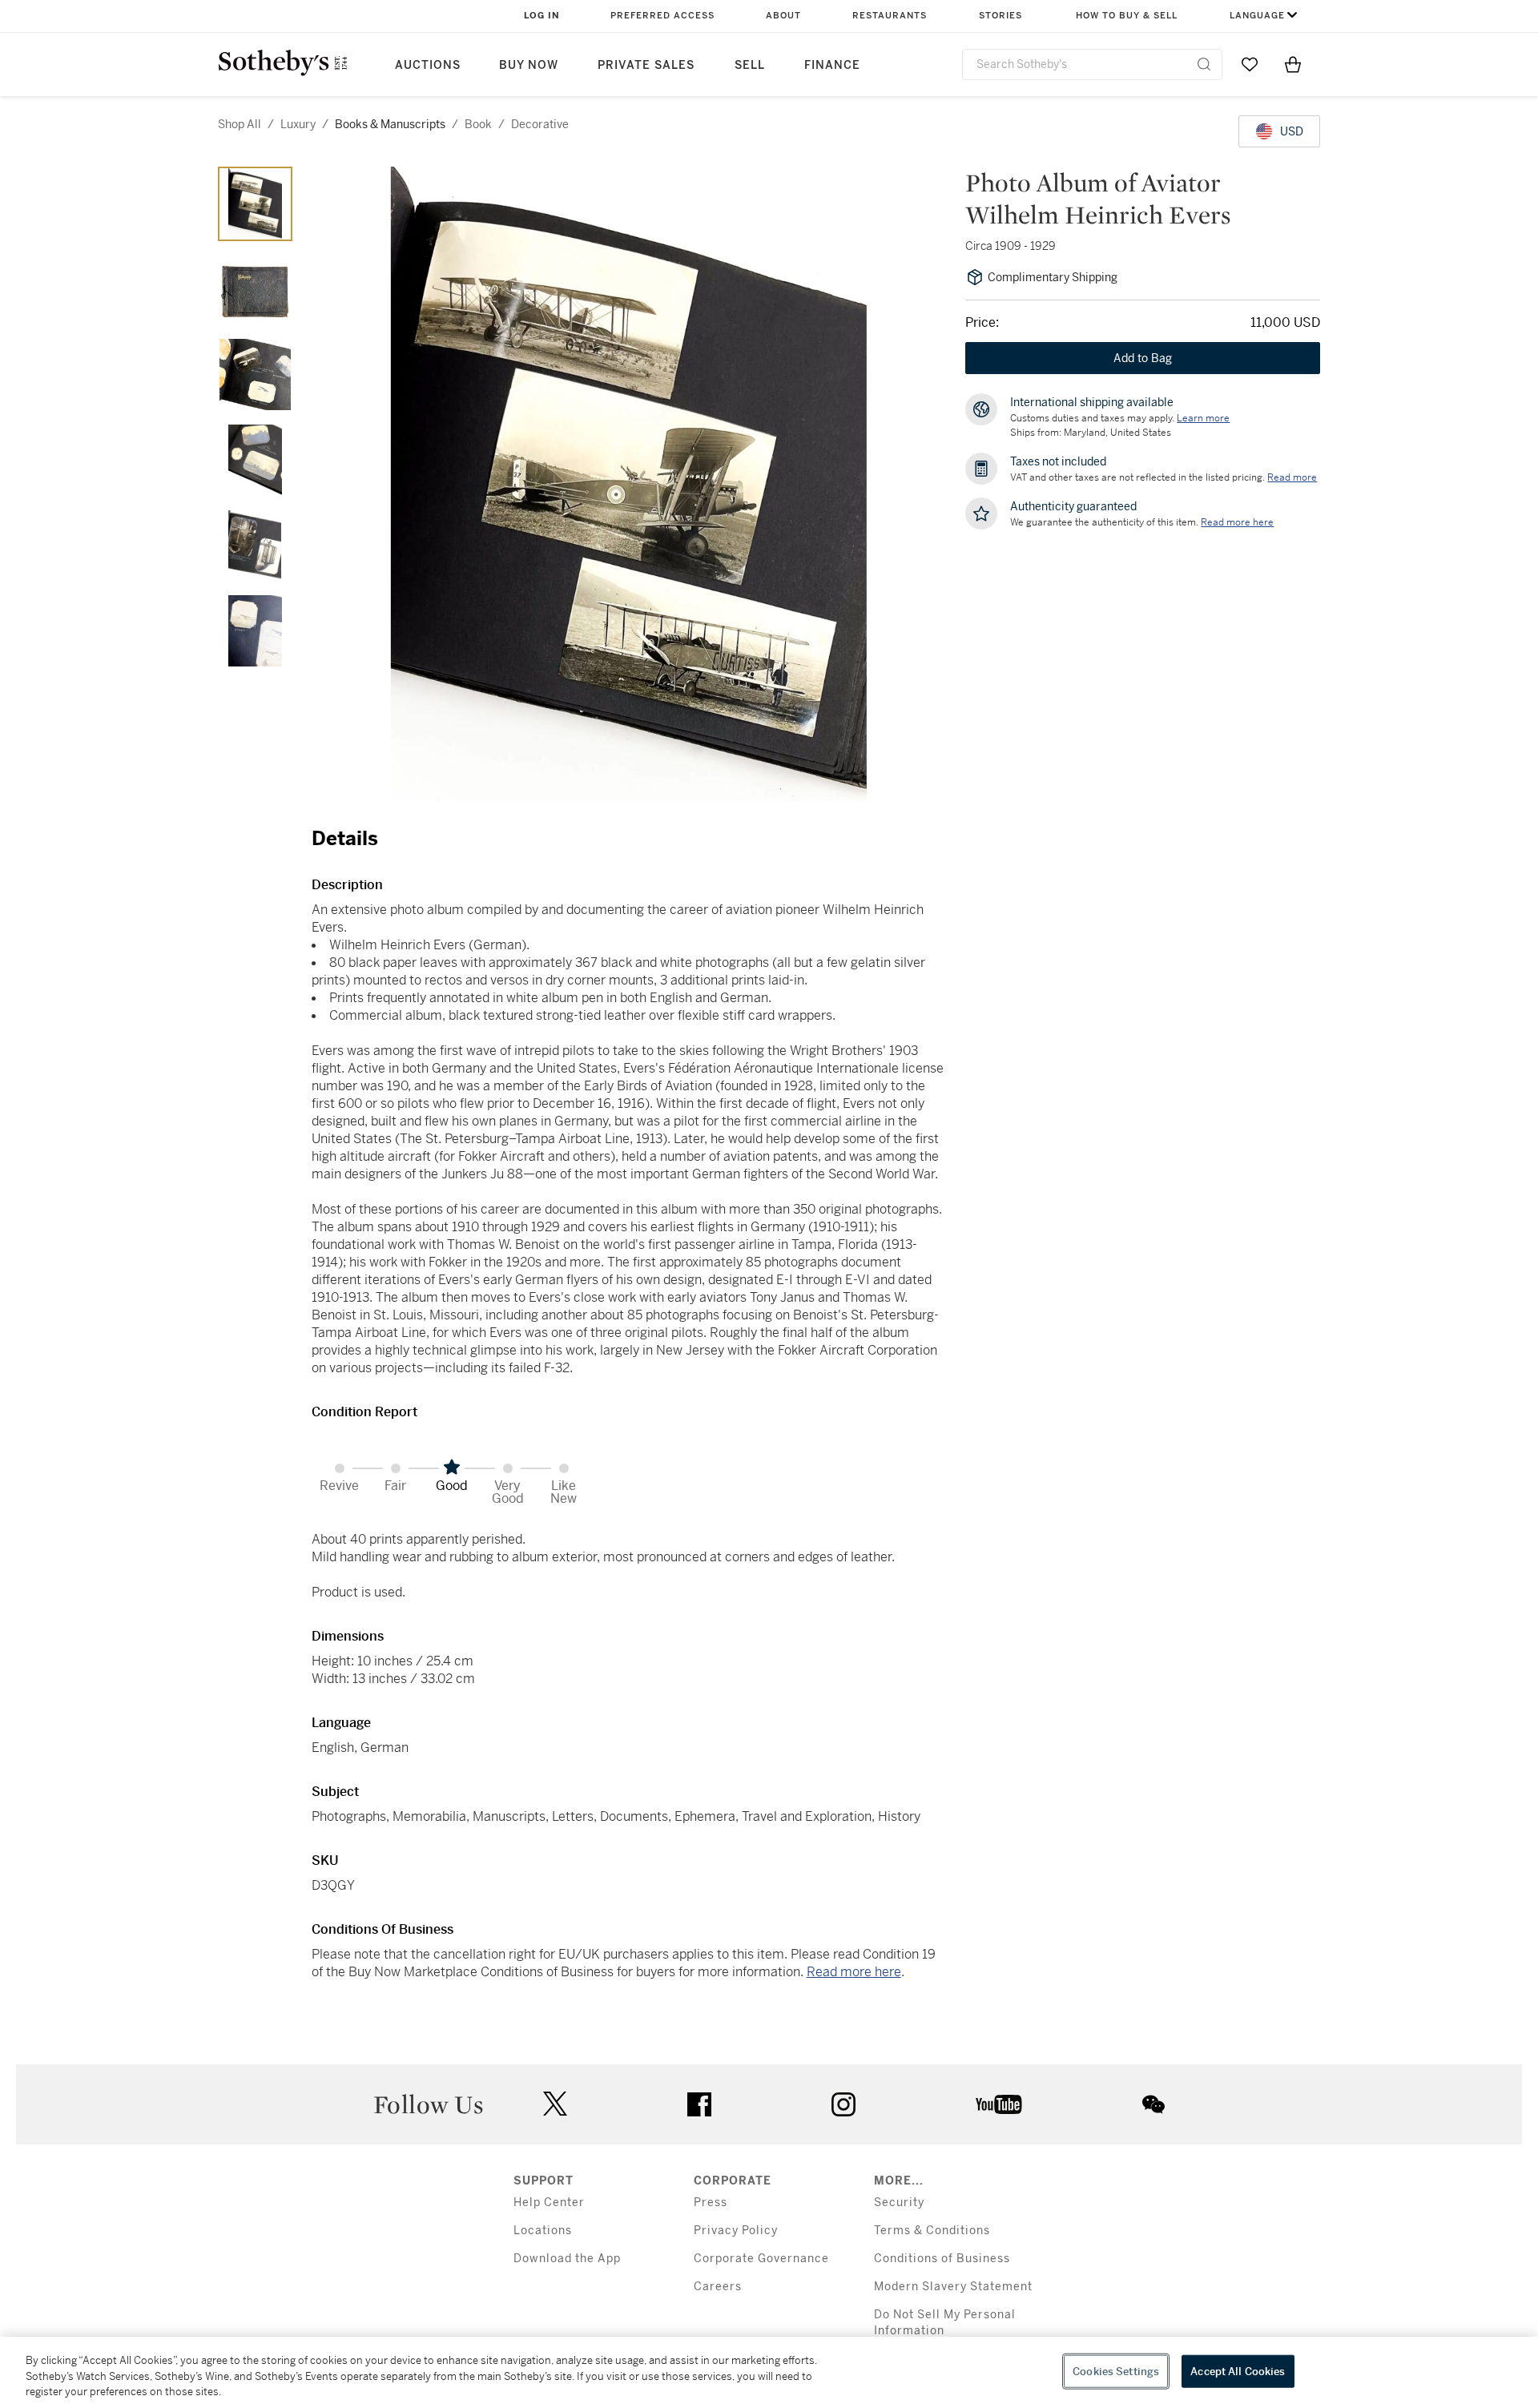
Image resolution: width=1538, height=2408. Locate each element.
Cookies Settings (1116, 2371)
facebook (699, 2104)
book (478, 124)
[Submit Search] (1204, 64)
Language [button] (1257, 16)
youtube (999, 2104)
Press (711, 2203)
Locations (543, 2231)
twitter (555, 2104)
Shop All (240, 124)
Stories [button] (1001, 16)
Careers (718, 2287)
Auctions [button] (428, 65)
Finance (832, 65)
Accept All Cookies (1238, 2371)
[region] (769, 2372)
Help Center (549, 2203)
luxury (298, 124)
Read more (1292, 477)
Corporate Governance (761, 2259)
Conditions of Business (942, 2259)
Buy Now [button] (529, 65)
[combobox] (1092, 64)
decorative (540, 124)
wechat (1153, 2104)
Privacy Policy (736, 2231)
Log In (542, 16)
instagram (843, 2104)
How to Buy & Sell (1127, 16)
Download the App (567, 2259)
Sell (750, 65)
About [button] (783, 16)
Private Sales (646, 65)
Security (899, 2203)
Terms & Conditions (932, 2231)
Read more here (854, 1972)
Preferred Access (662, 16)
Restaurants (890, 16)
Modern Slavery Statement (953, 2287)
